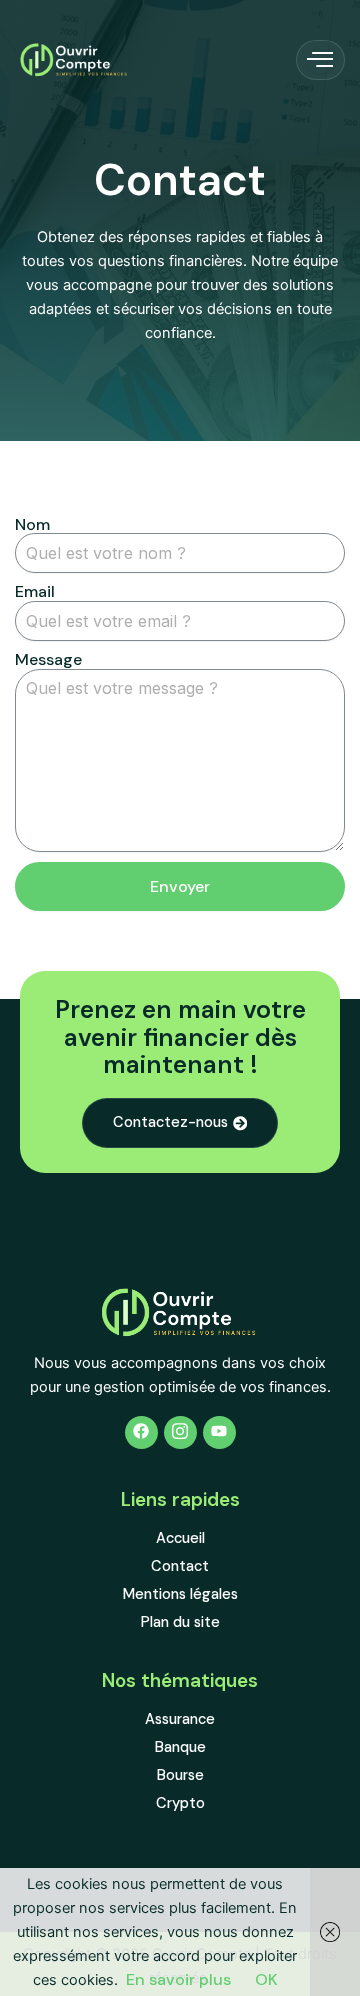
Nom (32, 525)
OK (266, 1979)
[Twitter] (180, 1432)
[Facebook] (141, 1432)
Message (48, 660)
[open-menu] (320, 60)
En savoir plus (178, 1979)
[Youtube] (219, 1432)
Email (35, 592)
